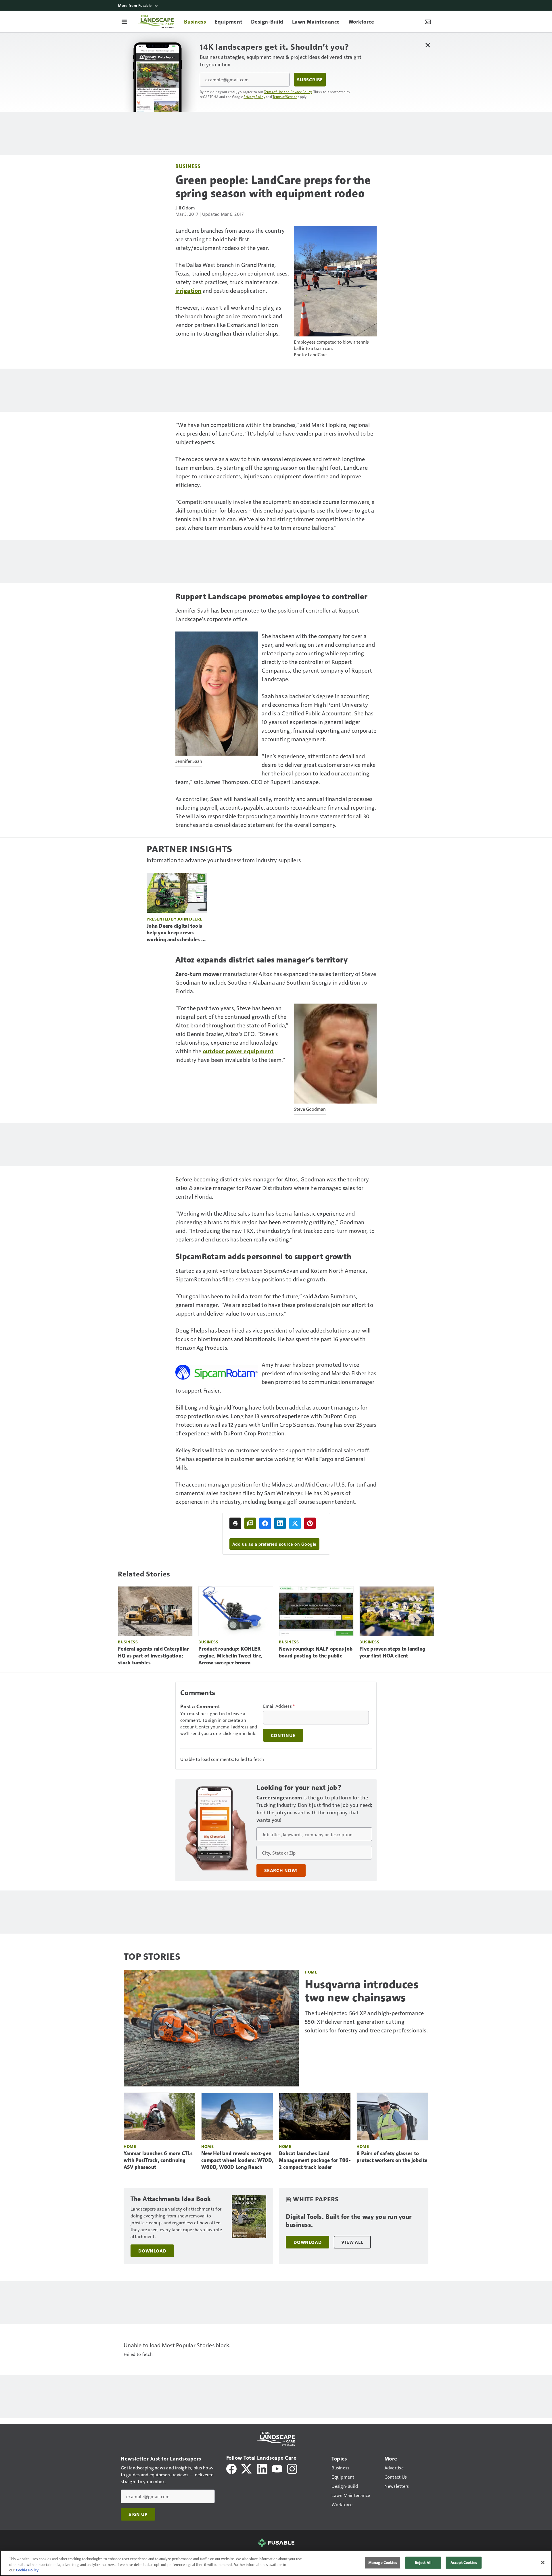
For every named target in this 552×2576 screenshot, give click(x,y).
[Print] (235, 1523)
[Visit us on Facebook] (231, 2468)
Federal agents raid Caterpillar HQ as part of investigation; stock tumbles (153, 1656)
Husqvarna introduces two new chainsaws (362, 1991)
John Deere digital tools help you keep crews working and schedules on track (177, 933)
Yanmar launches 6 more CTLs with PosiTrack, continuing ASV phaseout (158, 2160)
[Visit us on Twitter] (247, 2468)
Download (152, 2251)
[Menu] (124, 22)
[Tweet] (295, 1523)
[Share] (265, 1523)
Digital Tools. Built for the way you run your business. (349, 2221)
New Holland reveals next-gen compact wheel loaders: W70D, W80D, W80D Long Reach (237, 2160)
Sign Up (138, 2514)
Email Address (279, 1706)
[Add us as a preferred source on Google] (250, 1523)
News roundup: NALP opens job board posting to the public (316, 1652)
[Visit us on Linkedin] (262, 2468)
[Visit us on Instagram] (292, 2468)
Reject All (423, 2562)
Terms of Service (285, 97)
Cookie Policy (27, 2570)
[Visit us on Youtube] (277, 2468)
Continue (283, 1735)
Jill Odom (185, 208)
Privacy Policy (254, 97)
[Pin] (310, 1523)
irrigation (188, 290)
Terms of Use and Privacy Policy (288, 92)
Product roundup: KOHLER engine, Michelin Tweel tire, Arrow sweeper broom (230, 1656)
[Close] (543, 2562)
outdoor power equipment (238, 1051)
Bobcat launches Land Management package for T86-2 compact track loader (315, 2160)
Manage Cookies (383, 2562)
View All (352, 2242)
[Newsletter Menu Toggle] (428, 22)
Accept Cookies (464, 2562)
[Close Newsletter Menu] (428, 45)
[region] (276, 2563)
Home (311, 1972)
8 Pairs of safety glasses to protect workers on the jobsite (392, 2157)
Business (188, 166)
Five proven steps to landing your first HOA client (392, 1652)
